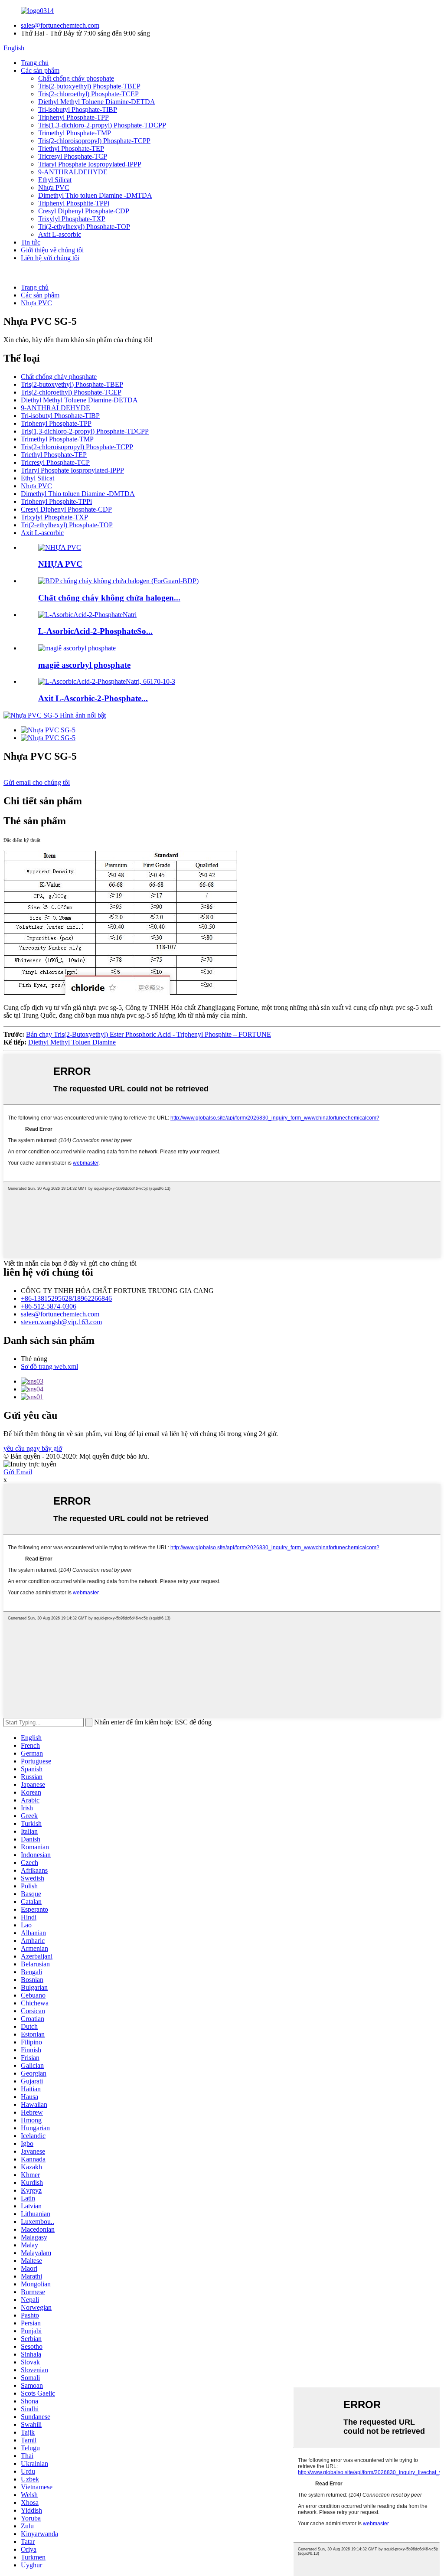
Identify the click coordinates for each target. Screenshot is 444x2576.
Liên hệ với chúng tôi (50, 258)
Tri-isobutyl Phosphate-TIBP (78, 109)
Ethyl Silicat (55, 180)
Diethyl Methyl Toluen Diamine (72, 1042)
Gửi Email (18, 1472)
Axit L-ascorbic (60, 234)
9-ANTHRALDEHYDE (73, 172)
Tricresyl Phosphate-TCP (73, 156)
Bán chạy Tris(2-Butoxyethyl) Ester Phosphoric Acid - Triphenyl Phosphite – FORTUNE (149, 1034)
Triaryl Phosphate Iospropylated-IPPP (90, 164)
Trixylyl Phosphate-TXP (72, 219)
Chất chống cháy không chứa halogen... (109, 598)
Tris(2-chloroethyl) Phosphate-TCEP (88, 94)
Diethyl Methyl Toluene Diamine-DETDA (97, 102)
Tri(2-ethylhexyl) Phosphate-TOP (84, 227)
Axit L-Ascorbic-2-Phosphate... (93, 698)
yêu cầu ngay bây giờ (33, 1448)
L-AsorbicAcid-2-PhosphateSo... (95, 631)
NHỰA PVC (60, 564)
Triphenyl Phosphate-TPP (73, 117)
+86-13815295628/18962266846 (66, 1298)
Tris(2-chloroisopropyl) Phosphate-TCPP (94, 141)
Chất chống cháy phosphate (76, 78)
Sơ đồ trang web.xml (49, 1366)
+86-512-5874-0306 (49, 1306)
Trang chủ (35, 63)
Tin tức (31, 242)
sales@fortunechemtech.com (60, 25)
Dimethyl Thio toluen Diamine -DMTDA (95, 195)
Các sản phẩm (40, 70)
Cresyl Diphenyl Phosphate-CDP (84, 211)
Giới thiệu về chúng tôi (52, 250)
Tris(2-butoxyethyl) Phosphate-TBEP (89, 86)
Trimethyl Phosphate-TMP (75, 133)
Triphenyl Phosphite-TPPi (74, 203)
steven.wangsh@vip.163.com (61, 1322)
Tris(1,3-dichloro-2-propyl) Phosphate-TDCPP (102, 125)
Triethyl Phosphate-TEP (71, 149)
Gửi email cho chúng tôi (37, 782)
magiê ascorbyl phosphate (84, 665)
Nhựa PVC (54, 188)
